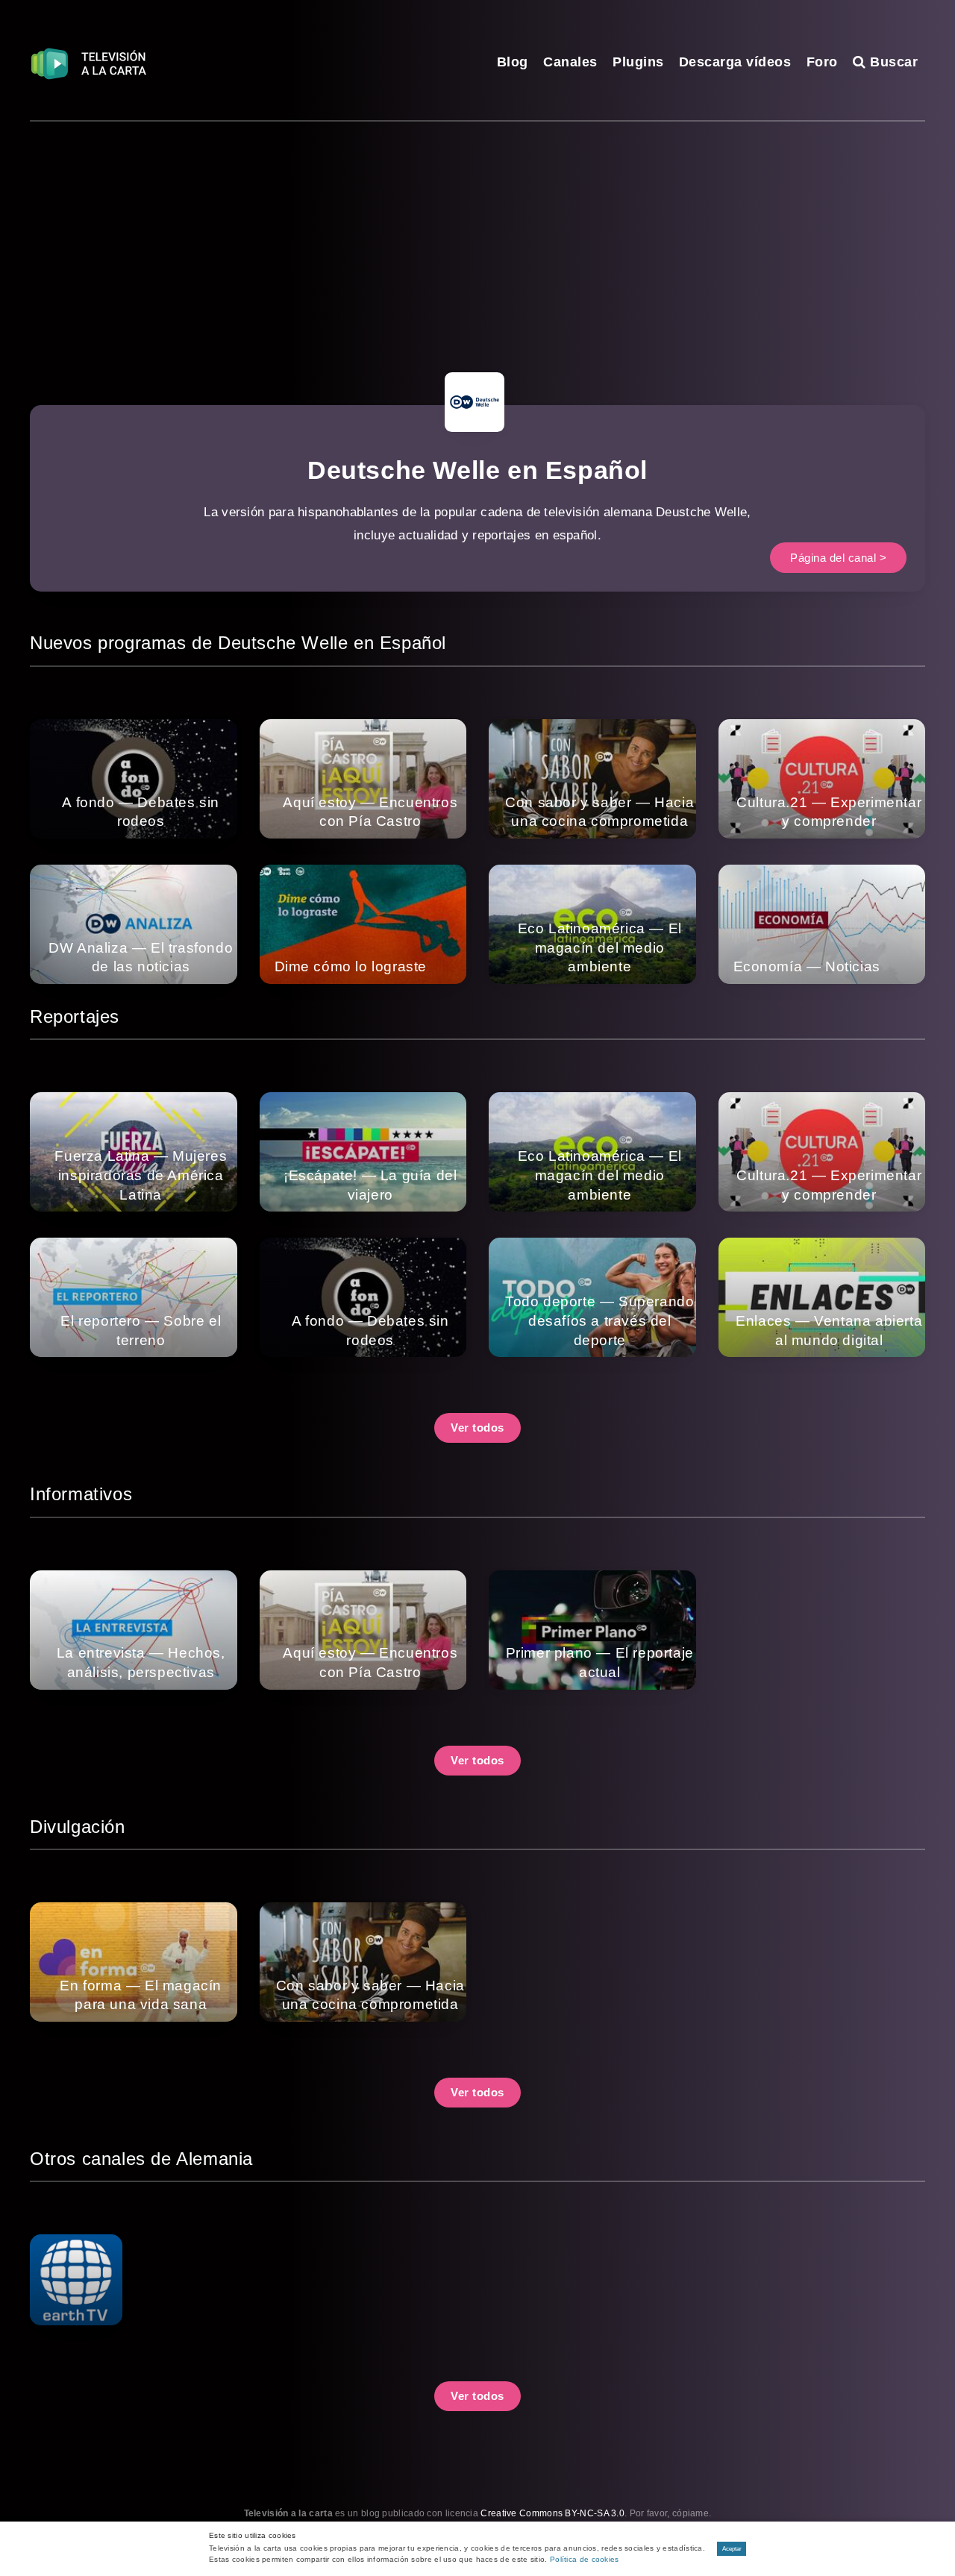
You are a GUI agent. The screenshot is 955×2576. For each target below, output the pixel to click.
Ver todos (477, 1428)
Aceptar (732, 2549)
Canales (570, 62)
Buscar (892, 62)
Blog (513, 62)
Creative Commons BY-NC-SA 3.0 (552, 2513)
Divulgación (78, 1827)
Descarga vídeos (735, 62)
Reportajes (75, 1016)
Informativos (81, 1494)
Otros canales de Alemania (141, 2159)
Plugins (638, 62)
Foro (822, 62)
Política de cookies (585, 2559)
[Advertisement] (477, 234)
